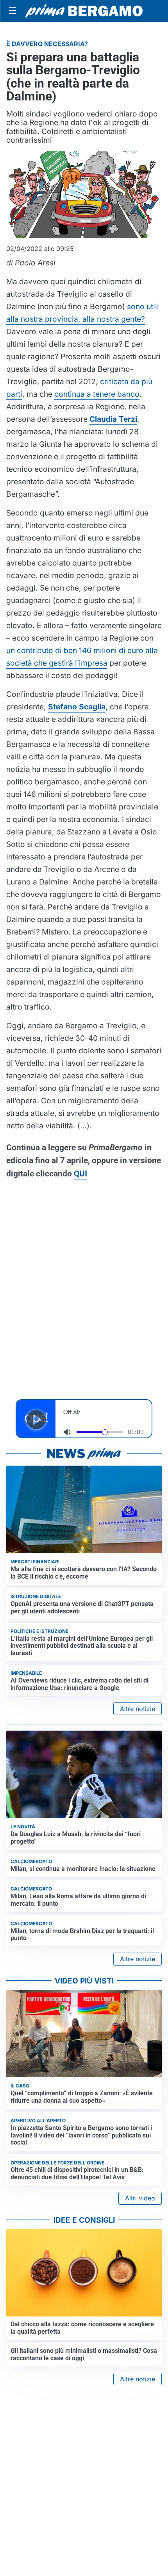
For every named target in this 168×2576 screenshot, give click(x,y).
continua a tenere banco (97, 394)
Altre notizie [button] (138, 1709)
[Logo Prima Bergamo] (84, 11)
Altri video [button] (140, 2198)
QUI (80, 1174)
